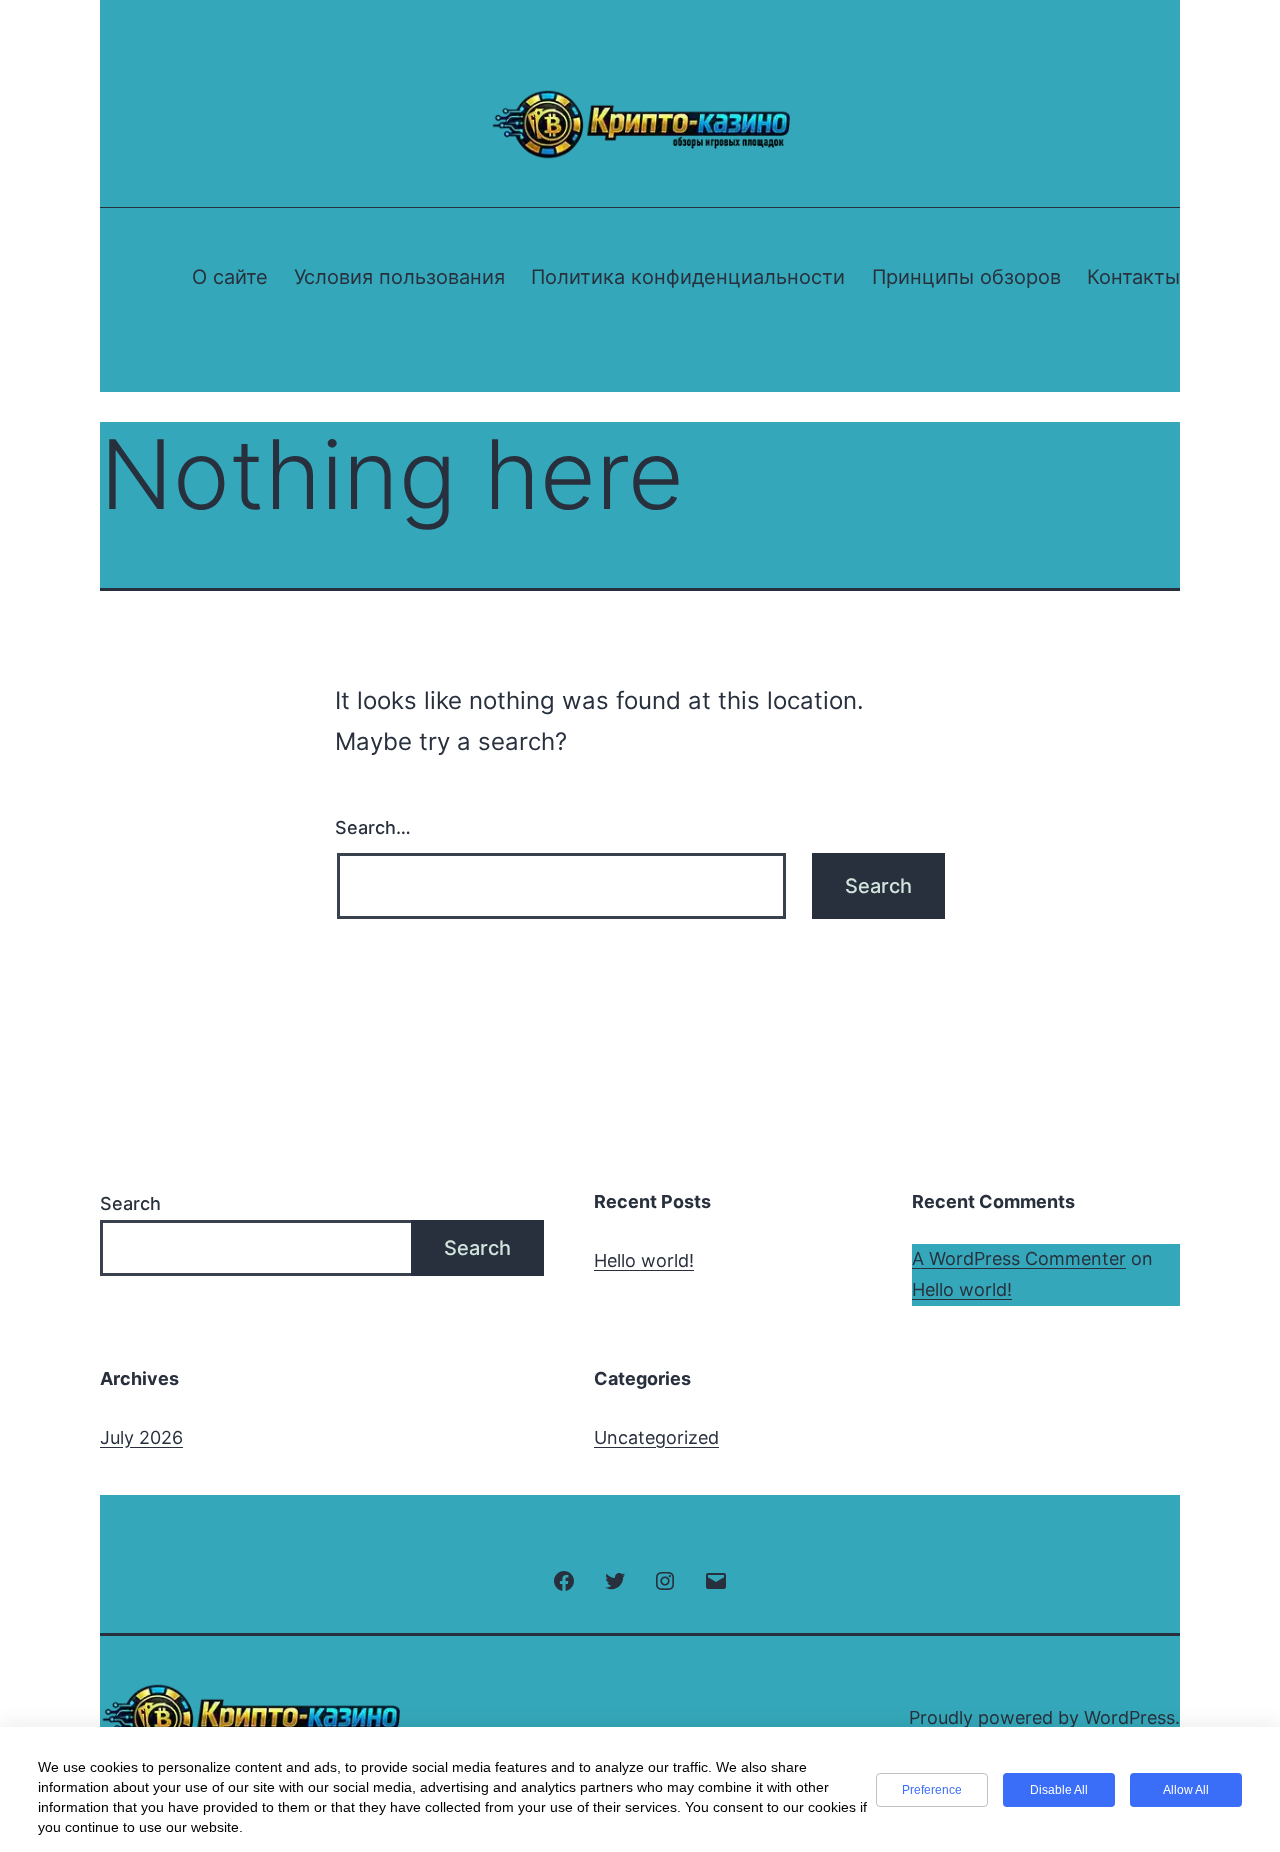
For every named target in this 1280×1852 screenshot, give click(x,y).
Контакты (1133, 277)
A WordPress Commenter (1019, 1258)
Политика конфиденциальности (688, 277)
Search (130, 1203)
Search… (373, 827)
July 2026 (141, 1437)
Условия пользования (399, 277)
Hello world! (644, 1260)
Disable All (1059, 1790)
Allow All (1186, 1790)
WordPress (1129, 1717)
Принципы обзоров (966, 277)
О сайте (230, 277)
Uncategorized (656, 1437)
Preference (932, 1790)
